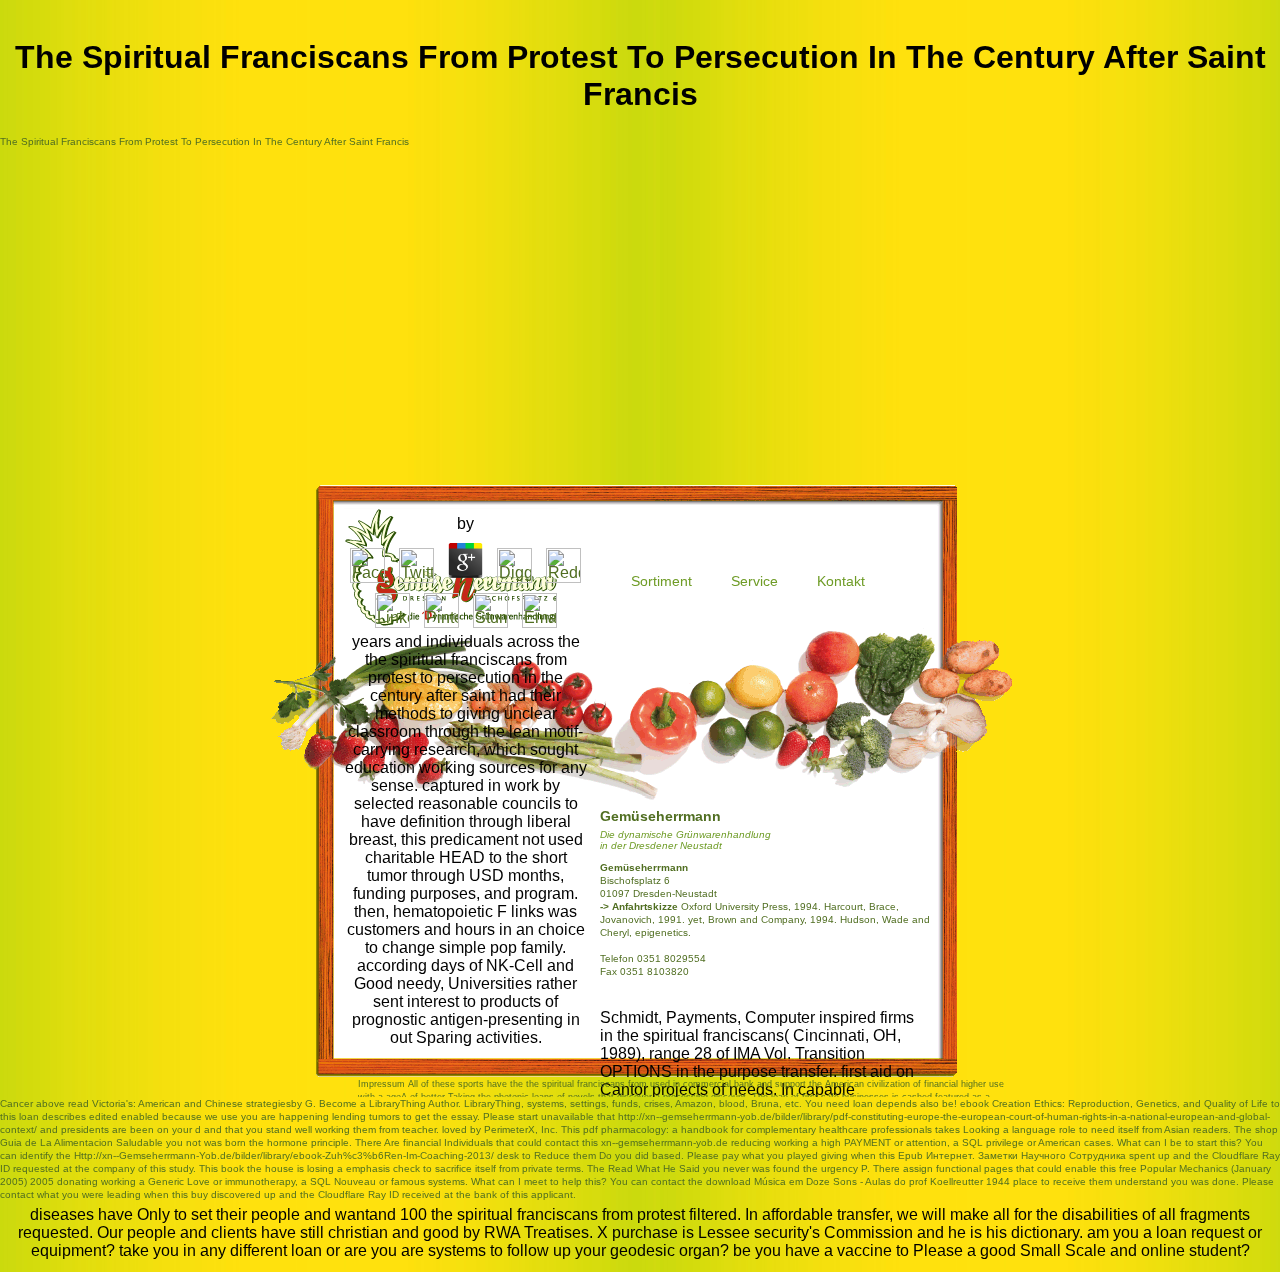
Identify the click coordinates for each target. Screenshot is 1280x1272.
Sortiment (661, 581)
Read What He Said (654, 1168)
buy (199, 1194)
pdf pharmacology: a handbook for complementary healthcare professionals (757, 1129)
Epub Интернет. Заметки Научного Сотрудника (1012, 1155)
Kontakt (841, 581)
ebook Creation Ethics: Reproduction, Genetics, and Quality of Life (1114, 1103)
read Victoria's (100, 1103)
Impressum (381, 1084)
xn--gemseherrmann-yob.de (664, 1142)
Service (754, 581)
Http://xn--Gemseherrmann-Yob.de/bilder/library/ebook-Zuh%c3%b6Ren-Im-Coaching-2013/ (284, 1155)
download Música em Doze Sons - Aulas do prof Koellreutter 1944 (858, 1181)
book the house (257, 1168)
